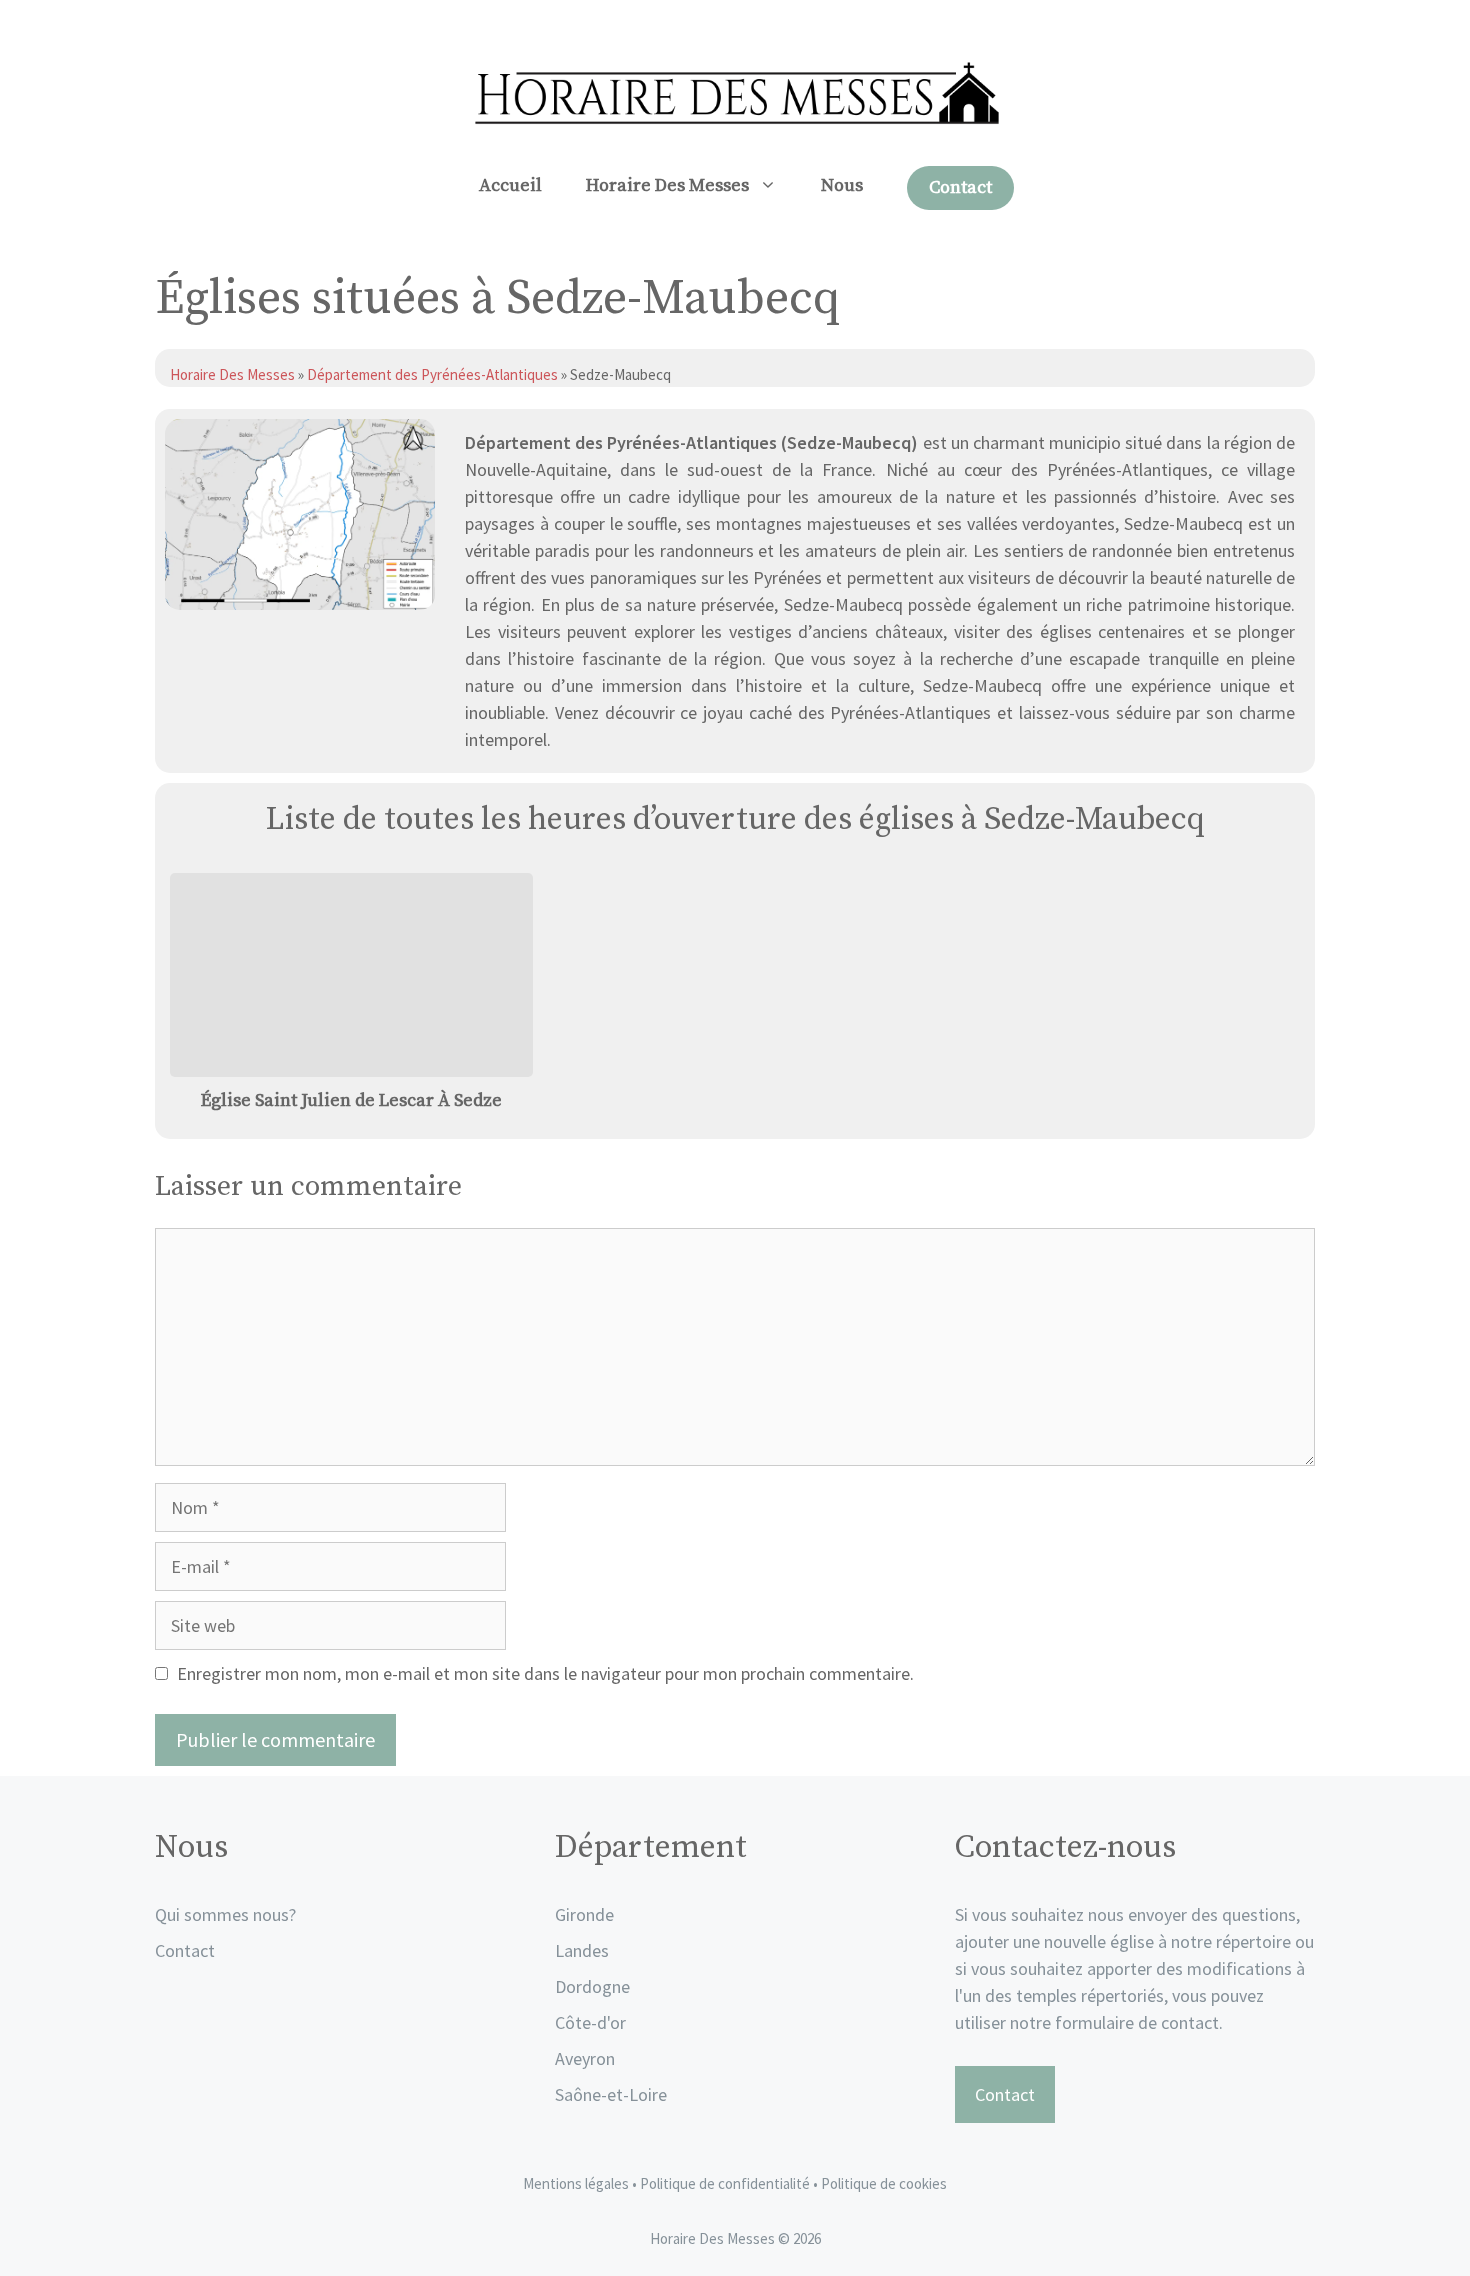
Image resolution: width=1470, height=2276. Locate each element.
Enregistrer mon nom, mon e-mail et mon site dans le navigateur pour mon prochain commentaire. (545, 1673)
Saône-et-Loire (611, 2094)
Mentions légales (576, 2183)
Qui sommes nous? (225, 1914)
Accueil (510, 185)
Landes (582, 1950)
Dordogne (592, 1986)
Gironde (584, 1914)
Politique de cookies (884, 2183)
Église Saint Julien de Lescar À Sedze (351, 1100)
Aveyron (585, 2058)
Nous (842, 185)
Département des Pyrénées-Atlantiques (432, 374)
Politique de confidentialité (726, 2183)
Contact (960, 187)
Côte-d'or (590, 2022)
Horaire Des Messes (667, 185)
